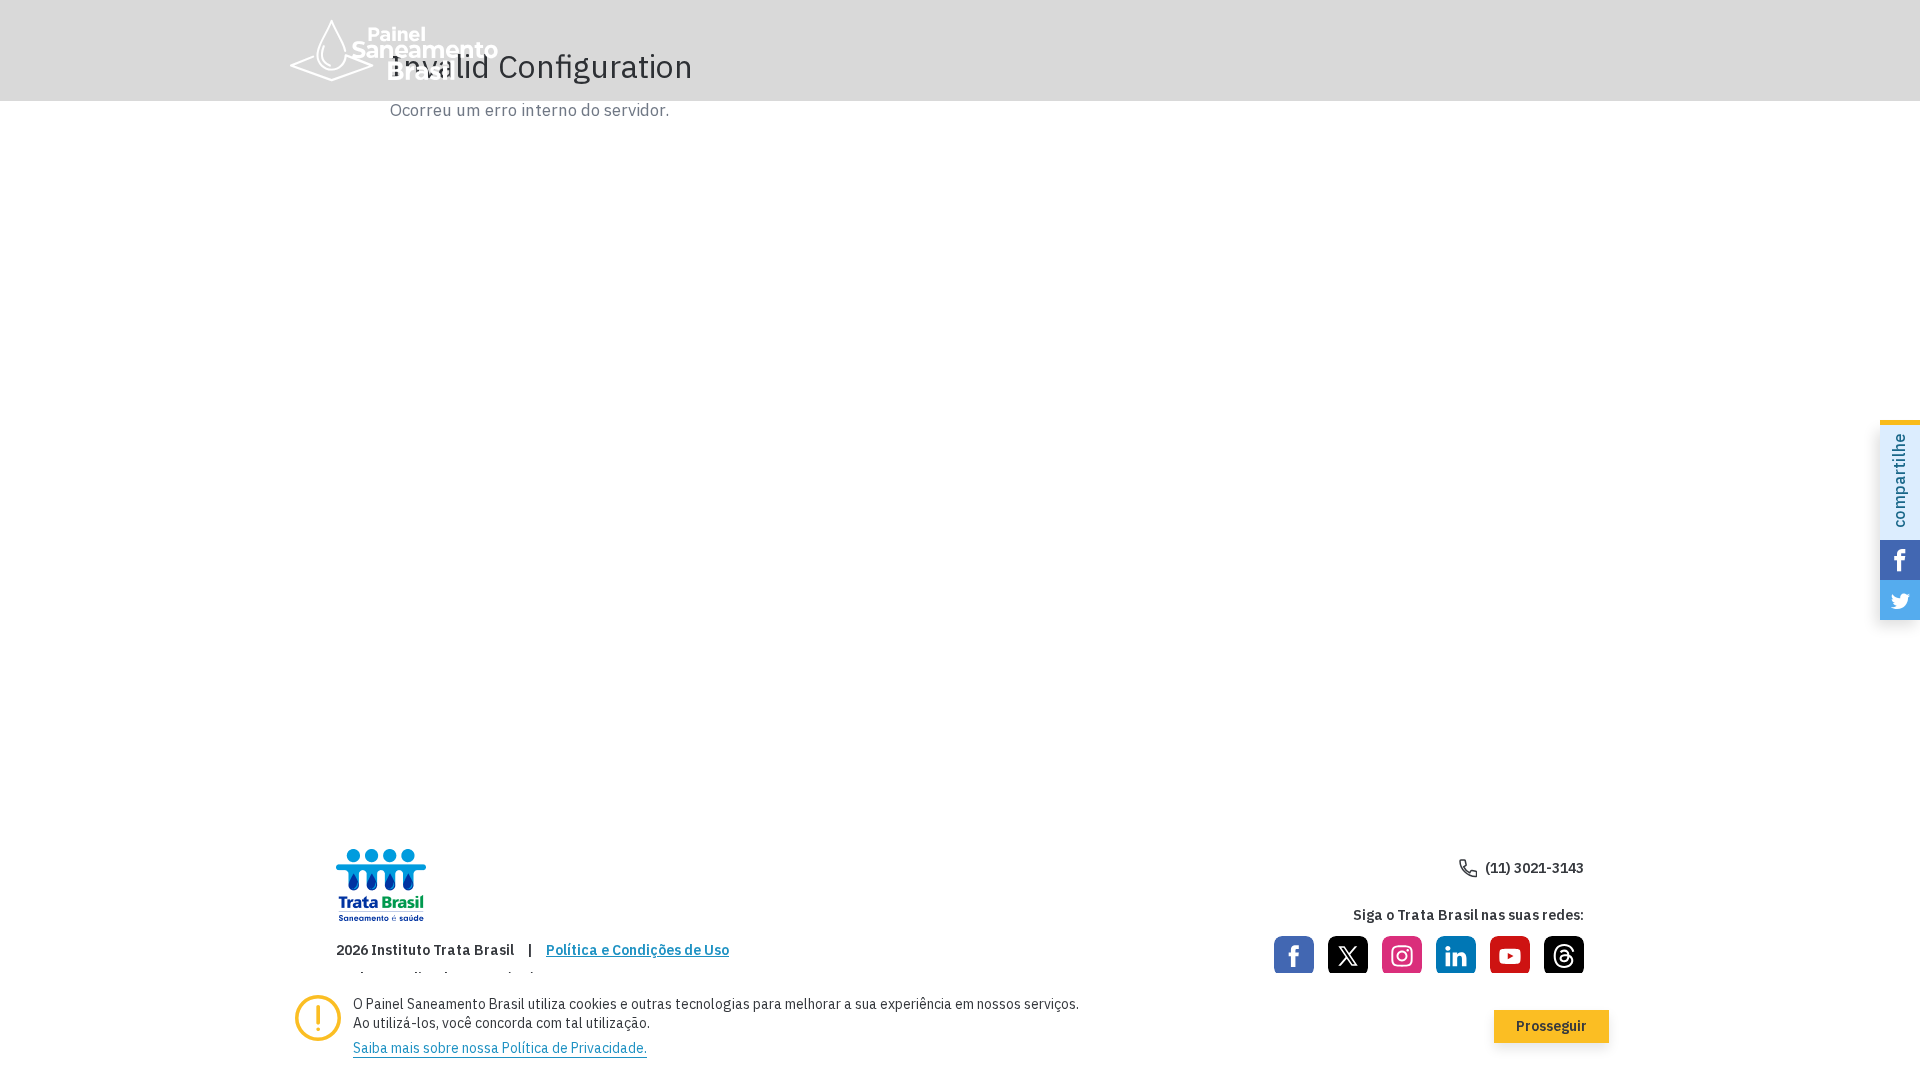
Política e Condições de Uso (637, 950)
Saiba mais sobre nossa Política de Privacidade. (500, 1048)
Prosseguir (1551, 1026)
